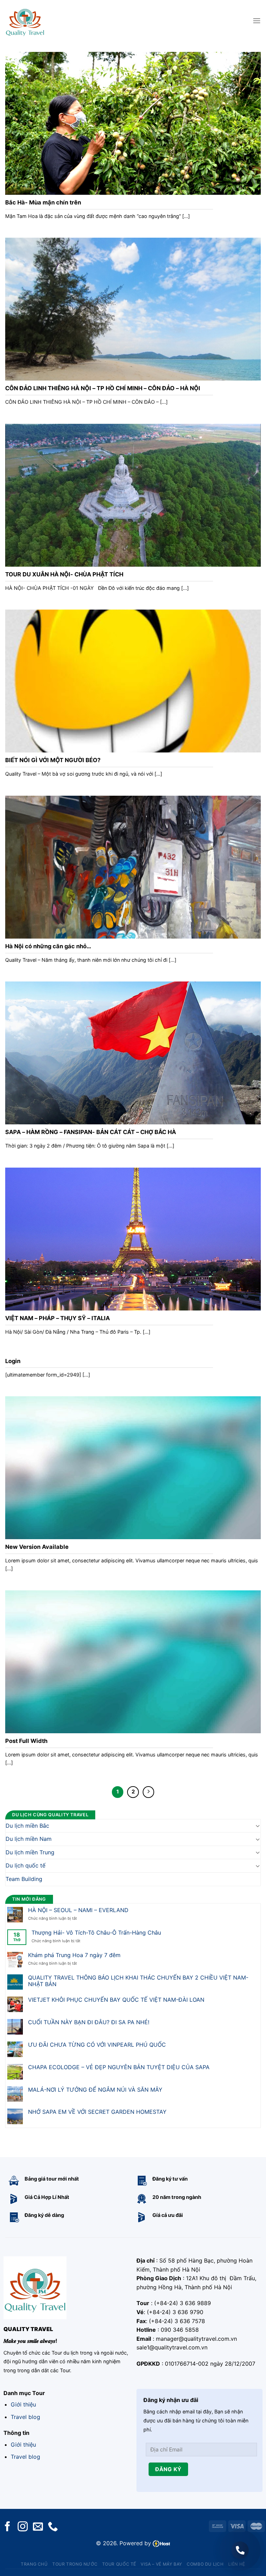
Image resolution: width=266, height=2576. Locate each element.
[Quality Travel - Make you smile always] (25, 21)
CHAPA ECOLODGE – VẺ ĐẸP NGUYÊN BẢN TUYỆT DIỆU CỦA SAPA (119, 2067)
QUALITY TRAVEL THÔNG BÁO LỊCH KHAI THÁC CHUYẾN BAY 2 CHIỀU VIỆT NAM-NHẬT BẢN (138, 1981)
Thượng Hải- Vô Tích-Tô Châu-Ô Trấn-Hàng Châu (96, 1933)
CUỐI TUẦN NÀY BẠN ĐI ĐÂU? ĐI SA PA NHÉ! (89, 2022)
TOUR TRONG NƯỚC (75, 2564)
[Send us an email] (38, 2527)
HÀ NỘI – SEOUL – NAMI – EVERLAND (78, 1910)
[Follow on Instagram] (23, 2527)
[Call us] (53, 2527)
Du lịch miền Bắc (27, 1825)
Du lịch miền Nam (29, 1839)
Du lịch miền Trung (30, 1852)
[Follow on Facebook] (7, 2527)
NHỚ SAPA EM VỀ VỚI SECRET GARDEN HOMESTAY (97, 2112)
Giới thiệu (23, 2404)
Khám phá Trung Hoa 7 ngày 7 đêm (74, 1955)
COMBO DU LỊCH (205, 2564)
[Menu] (257, 21)
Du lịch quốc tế (25, 1865)
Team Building (24, 1879)
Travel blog (25, 2417)
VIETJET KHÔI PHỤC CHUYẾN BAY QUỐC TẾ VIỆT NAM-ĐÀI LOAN (116, 2000)
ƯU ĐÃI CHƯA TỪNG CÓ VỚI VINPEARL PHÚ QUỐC (97, 2045)
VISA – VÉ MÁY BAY (161, 2564)
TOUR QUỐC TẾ (119, 2564)
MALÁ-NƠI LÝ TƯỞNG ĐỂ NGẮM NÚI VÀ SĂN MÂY (95, 2089)
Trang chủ (34, 2564)
